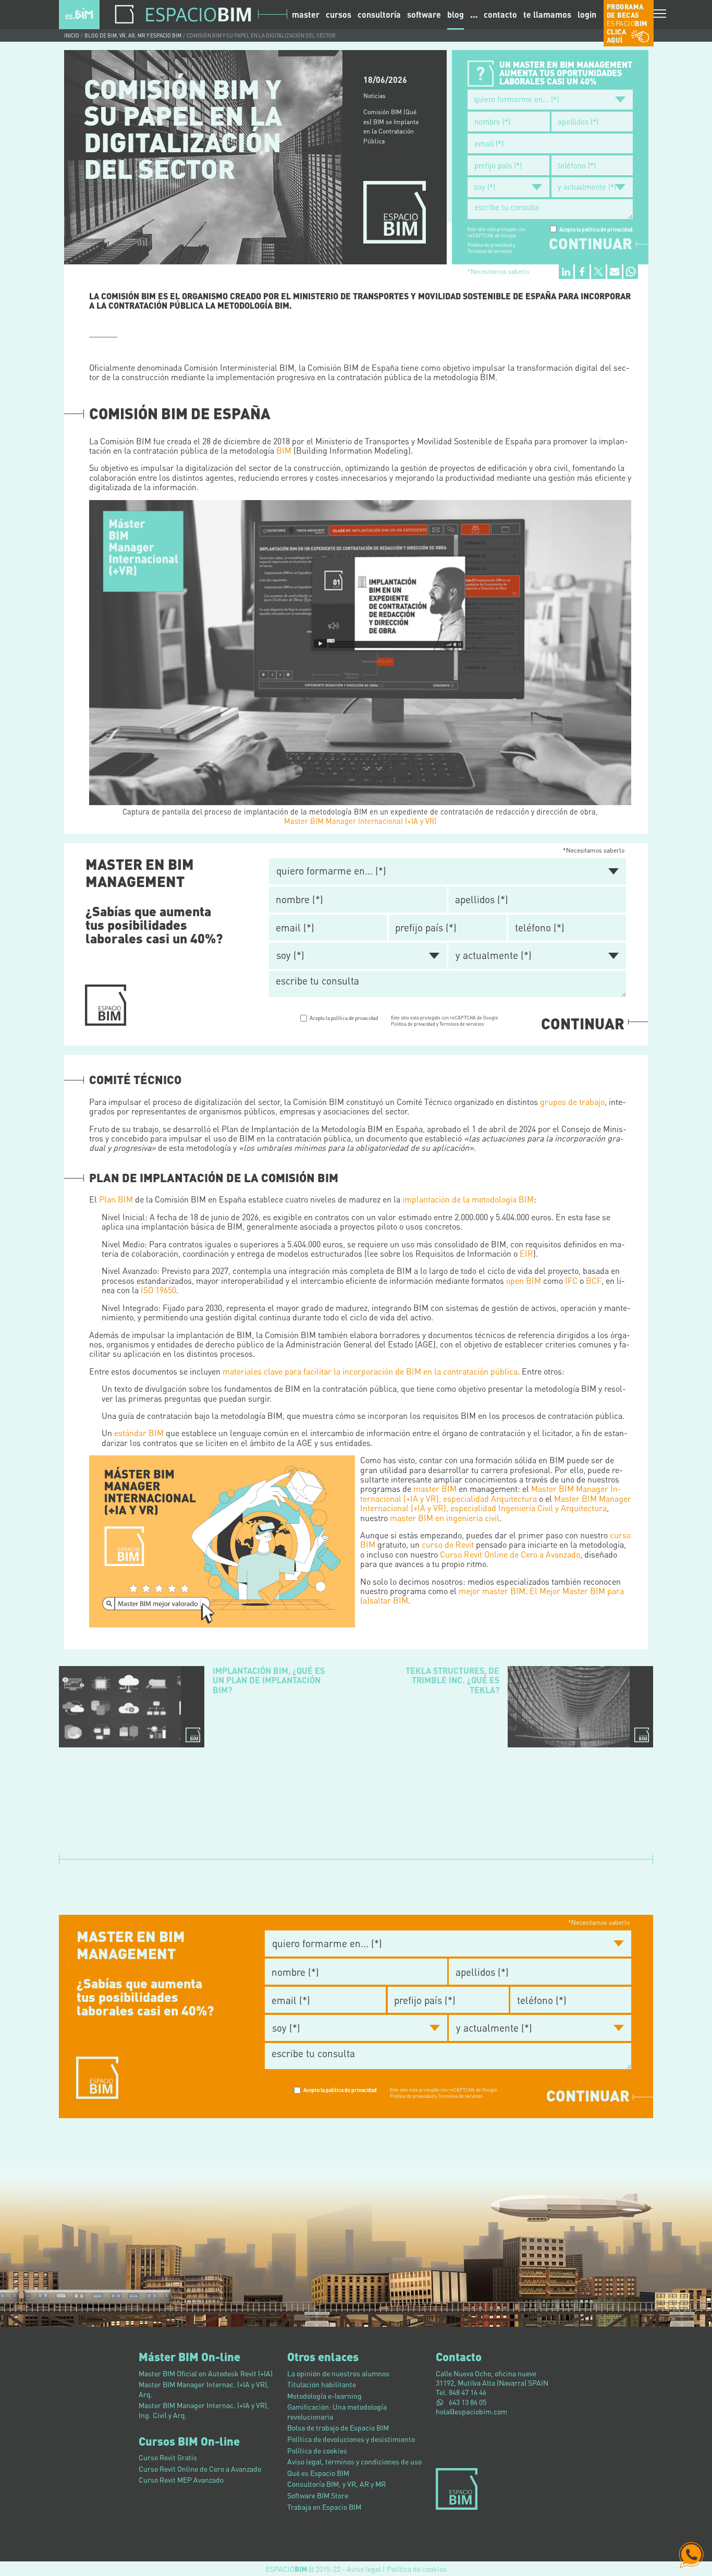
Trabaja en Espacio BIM (324, 2507)
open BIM (524, 1280)
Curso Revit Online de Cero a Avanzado (510, 1554)
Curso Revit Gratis (168, 2457)
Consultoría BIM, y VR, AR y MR (336, 2484)
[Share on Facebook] (582, 272)
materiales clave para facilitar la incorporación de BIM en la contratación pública (370, 1371)
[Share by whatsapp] (631, 272)
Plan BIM (116, 1199)
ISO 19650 (158, 1290)
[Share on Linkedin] (566, 272)
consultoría (379, 14)
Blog (456, 14)
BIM (284, 450)
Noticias (375, 96)
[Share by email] (615, 272)
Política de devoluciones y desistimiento (351, 2439)
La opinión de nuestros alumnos (338, 2373)
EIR (526, 1253)
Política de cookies (317, 2450)
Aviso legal (364, 2569)
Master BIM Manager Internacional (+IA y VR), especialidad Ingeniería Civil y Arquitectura (496, 1503)
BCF (594, 1280)
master (306, 14)
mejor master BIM (492, 1591)
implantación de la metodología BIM (468, 1199)
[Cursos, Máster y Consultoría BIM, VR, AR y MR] (79, 13)
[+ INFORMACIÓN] (106, 1004)
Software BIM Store (318, 2495)
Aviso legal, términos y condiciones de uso (354, 2461)
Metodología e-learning (324, 2396)
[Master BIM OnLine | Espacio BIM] (222, 1541)
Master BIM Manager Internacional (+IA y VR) (360, 821)
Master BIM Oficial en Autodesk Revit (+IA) (206, 2373)
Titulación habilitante (322, 2384)
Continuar (591, 244)
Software (424, 14)
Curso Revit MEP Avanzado (181, 2480)
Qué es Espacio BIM (318, 2473)
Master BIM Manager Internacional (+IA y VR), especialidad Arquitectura (491, 1493)
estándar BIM (139, 1433)
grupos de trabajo (572, 1102)
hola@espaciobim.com (471, 2411)
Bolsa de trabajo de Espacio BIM (338, 2427)
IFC (571, 1280)
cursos (339, 14)
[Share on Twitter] (598, 272)
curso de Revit (448, 1544)
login (587, 15)
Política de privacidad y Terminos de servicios (491, 248)
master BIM (435, 1489)
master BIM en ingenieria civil (445, 1518)
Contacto (500, 15)
